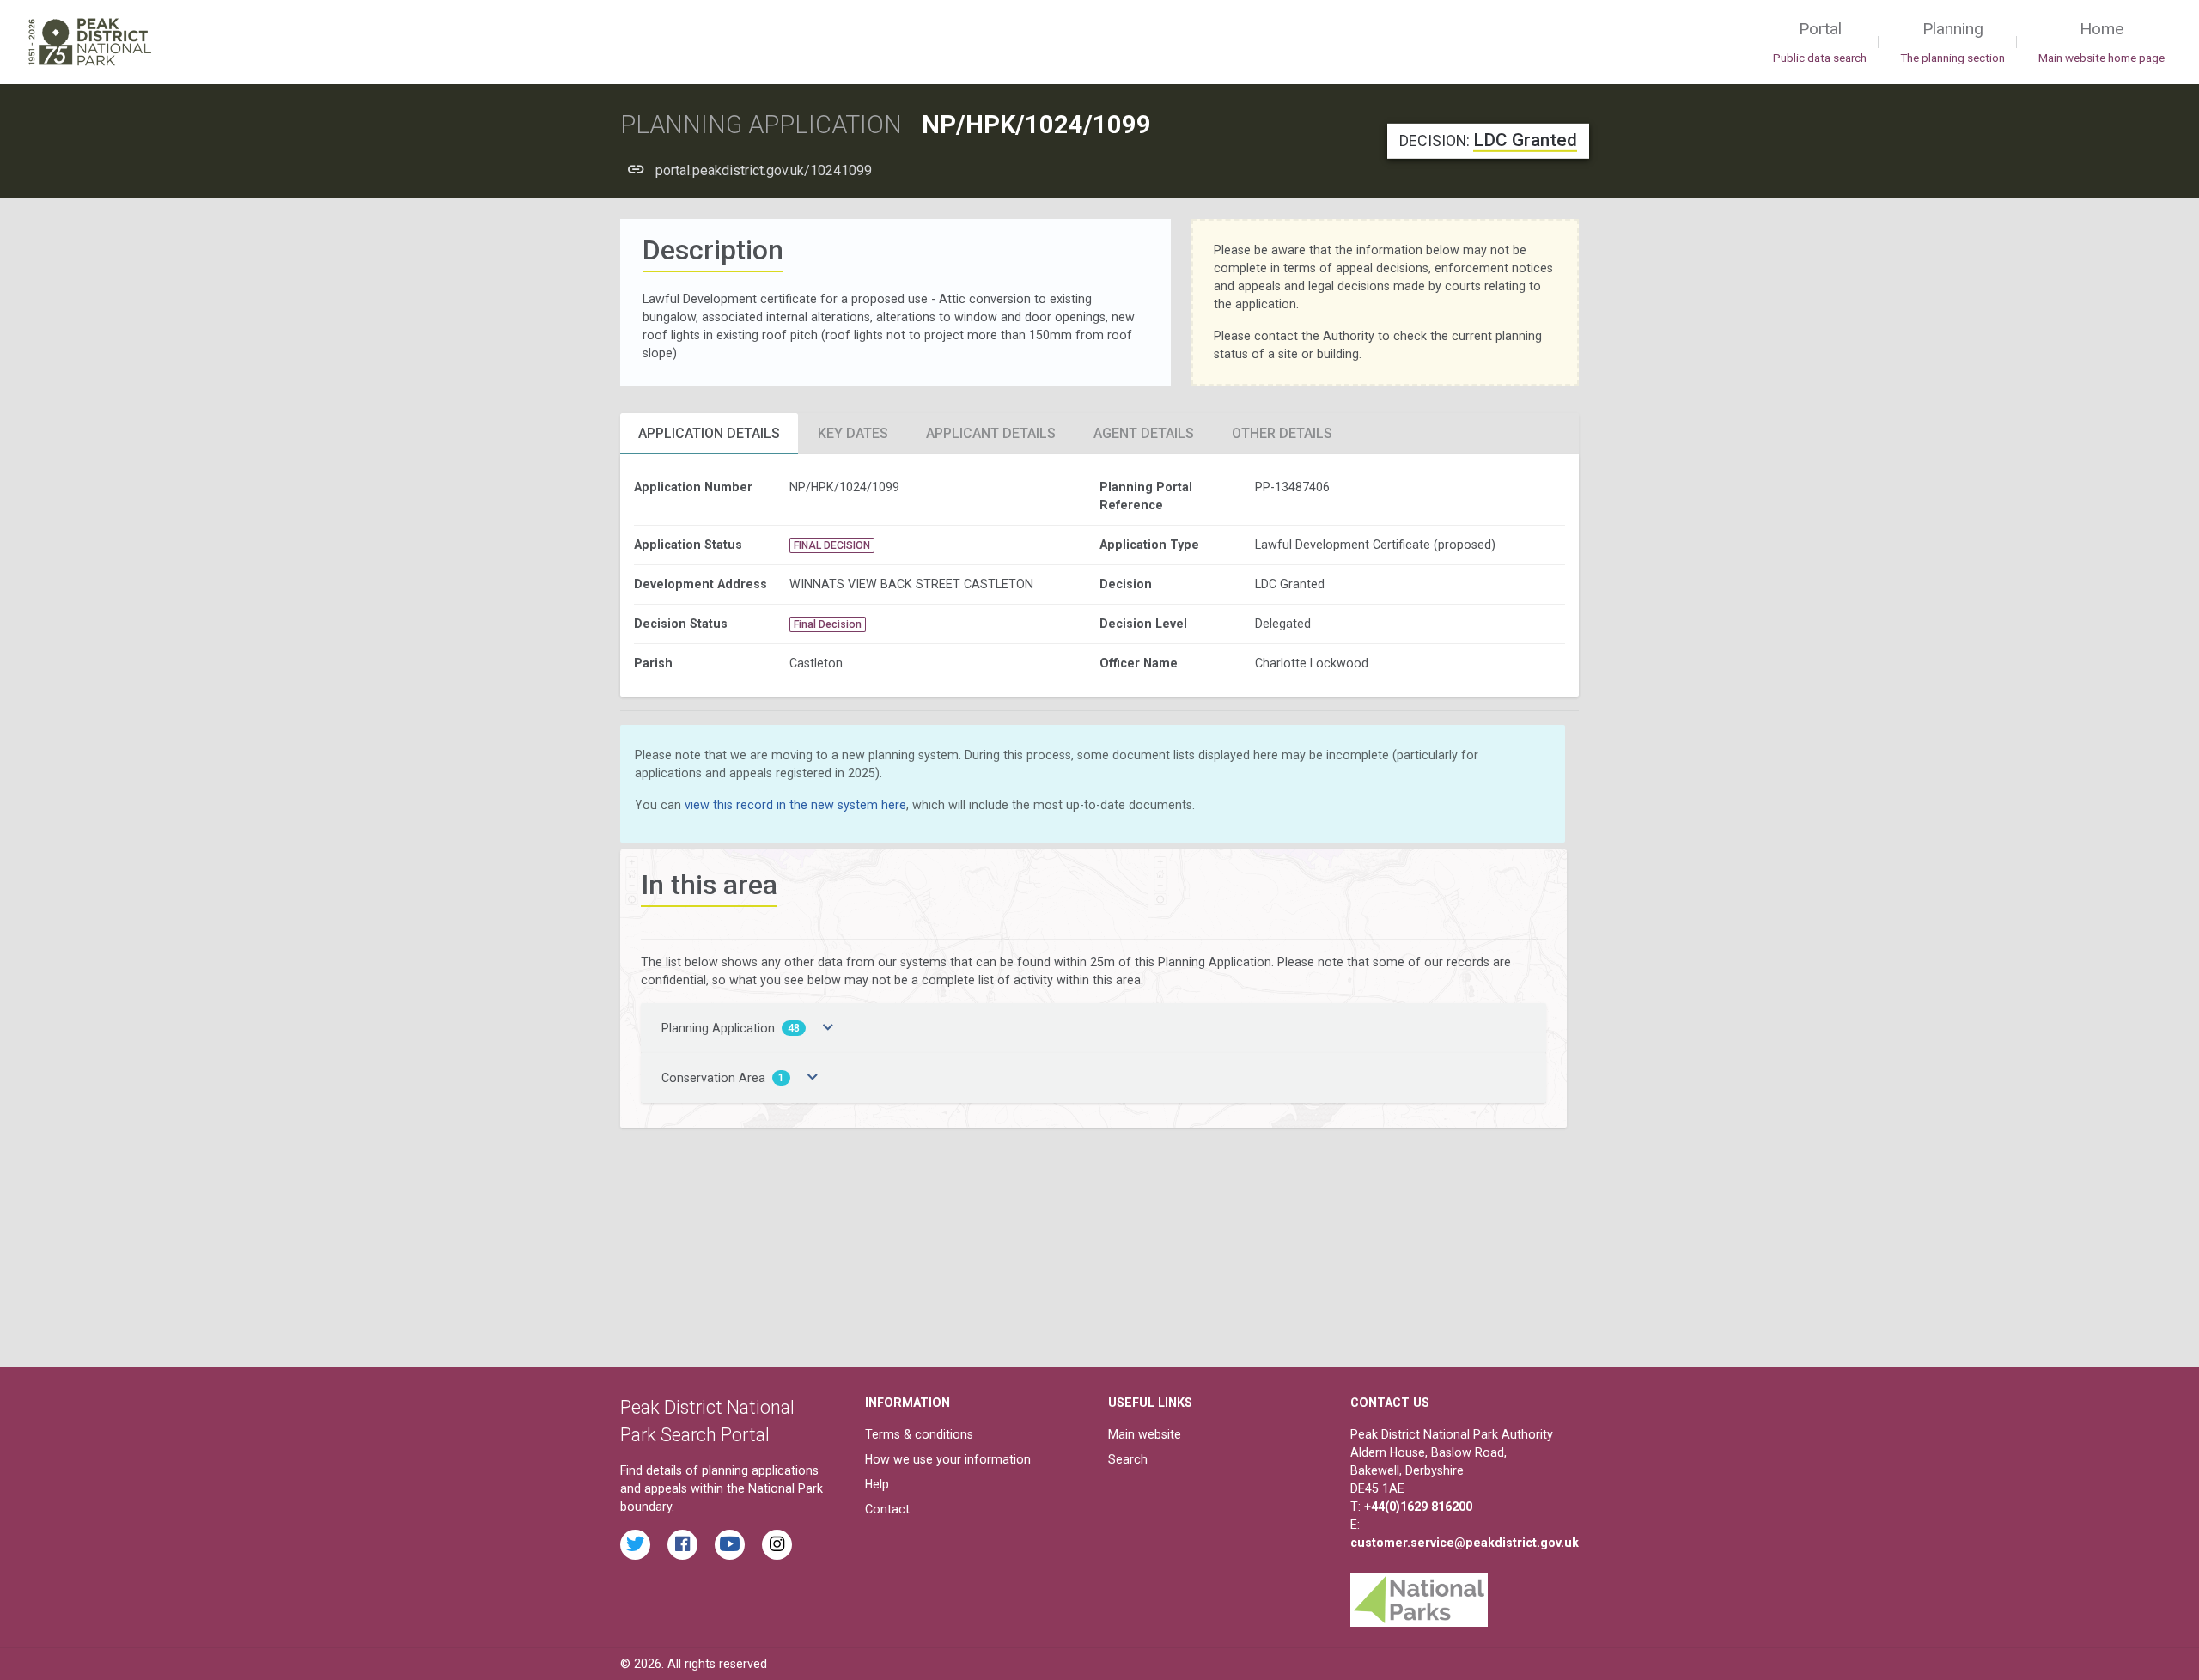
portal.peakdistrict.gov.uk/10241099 (764, 170)
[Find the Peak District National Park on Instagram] (777, 1545)
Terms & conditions (919, 1434)
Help (877, 1484)
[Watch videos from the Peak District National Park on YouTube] (730, 1545)
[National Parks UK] (1419, 1595)
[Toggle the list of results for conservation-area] (813, 1078)
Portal (1820, 42)
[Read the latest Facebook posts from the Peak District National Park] (682, 1545)
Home (2102, 42)
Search (1128, 1459)
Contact (887, 1509)
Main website (1145, 1434)
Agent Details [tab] (1144, 433)
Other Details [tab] (1282, 433)
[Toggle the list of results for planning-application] (828, 1028)
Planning (1952, 42)
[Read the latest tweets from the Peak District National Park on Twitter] (635, 1545)
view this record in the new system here (795, 805)
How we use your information (948, 1459)
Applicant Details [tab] (991, 433)
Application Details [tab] (709, 433)
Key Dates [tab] (853, 433)
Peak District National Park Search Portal (707, 1421)
